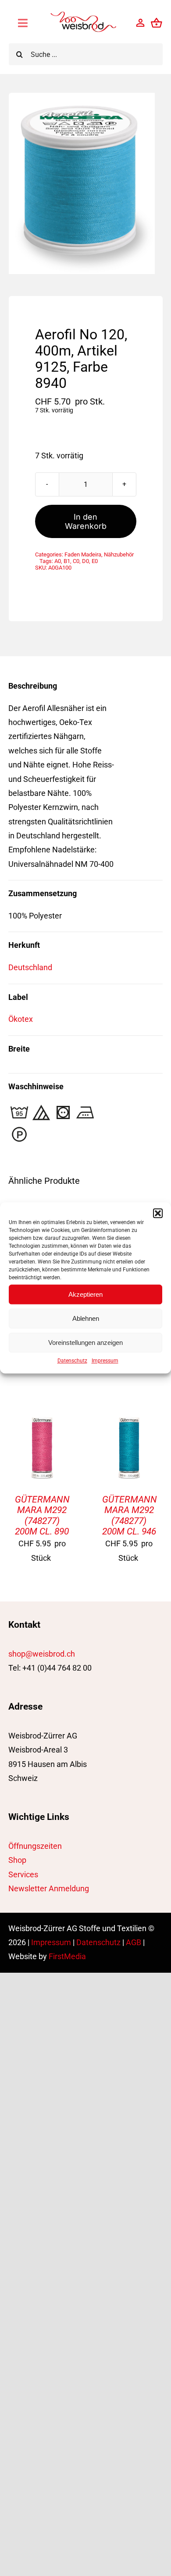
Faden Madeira (83, 554)
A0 (58, 561)
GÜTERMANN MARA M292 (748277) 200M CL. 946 (130, 1515)
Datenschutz (72, 1361)
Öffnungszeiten (35, 1846)
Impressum (105, 1361)
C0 (76, 561)
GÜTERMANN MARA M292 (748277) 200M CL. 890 (42, 1515)
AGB (134, 1942)
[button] (158, 1213)
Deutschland (30, 967)
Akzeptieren (85, 1294)
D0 (85, 561)
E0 (95, 561)
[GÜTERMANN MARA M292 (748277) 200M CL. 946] (129, 1421)
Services (23, 1874)
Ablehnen (86, 1318)
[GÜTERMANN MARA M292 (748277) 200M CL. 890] (42, 1421)
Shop (17, 1860)
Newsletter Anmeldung (49, 1888)
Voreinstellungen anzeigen (85, 1343)
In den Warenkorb (86, 521)
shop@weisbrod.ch (42, 1654)
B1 (67, 561)
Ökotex (21, 1019)
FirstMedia (67, 1956)
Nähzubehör (119, 554)
